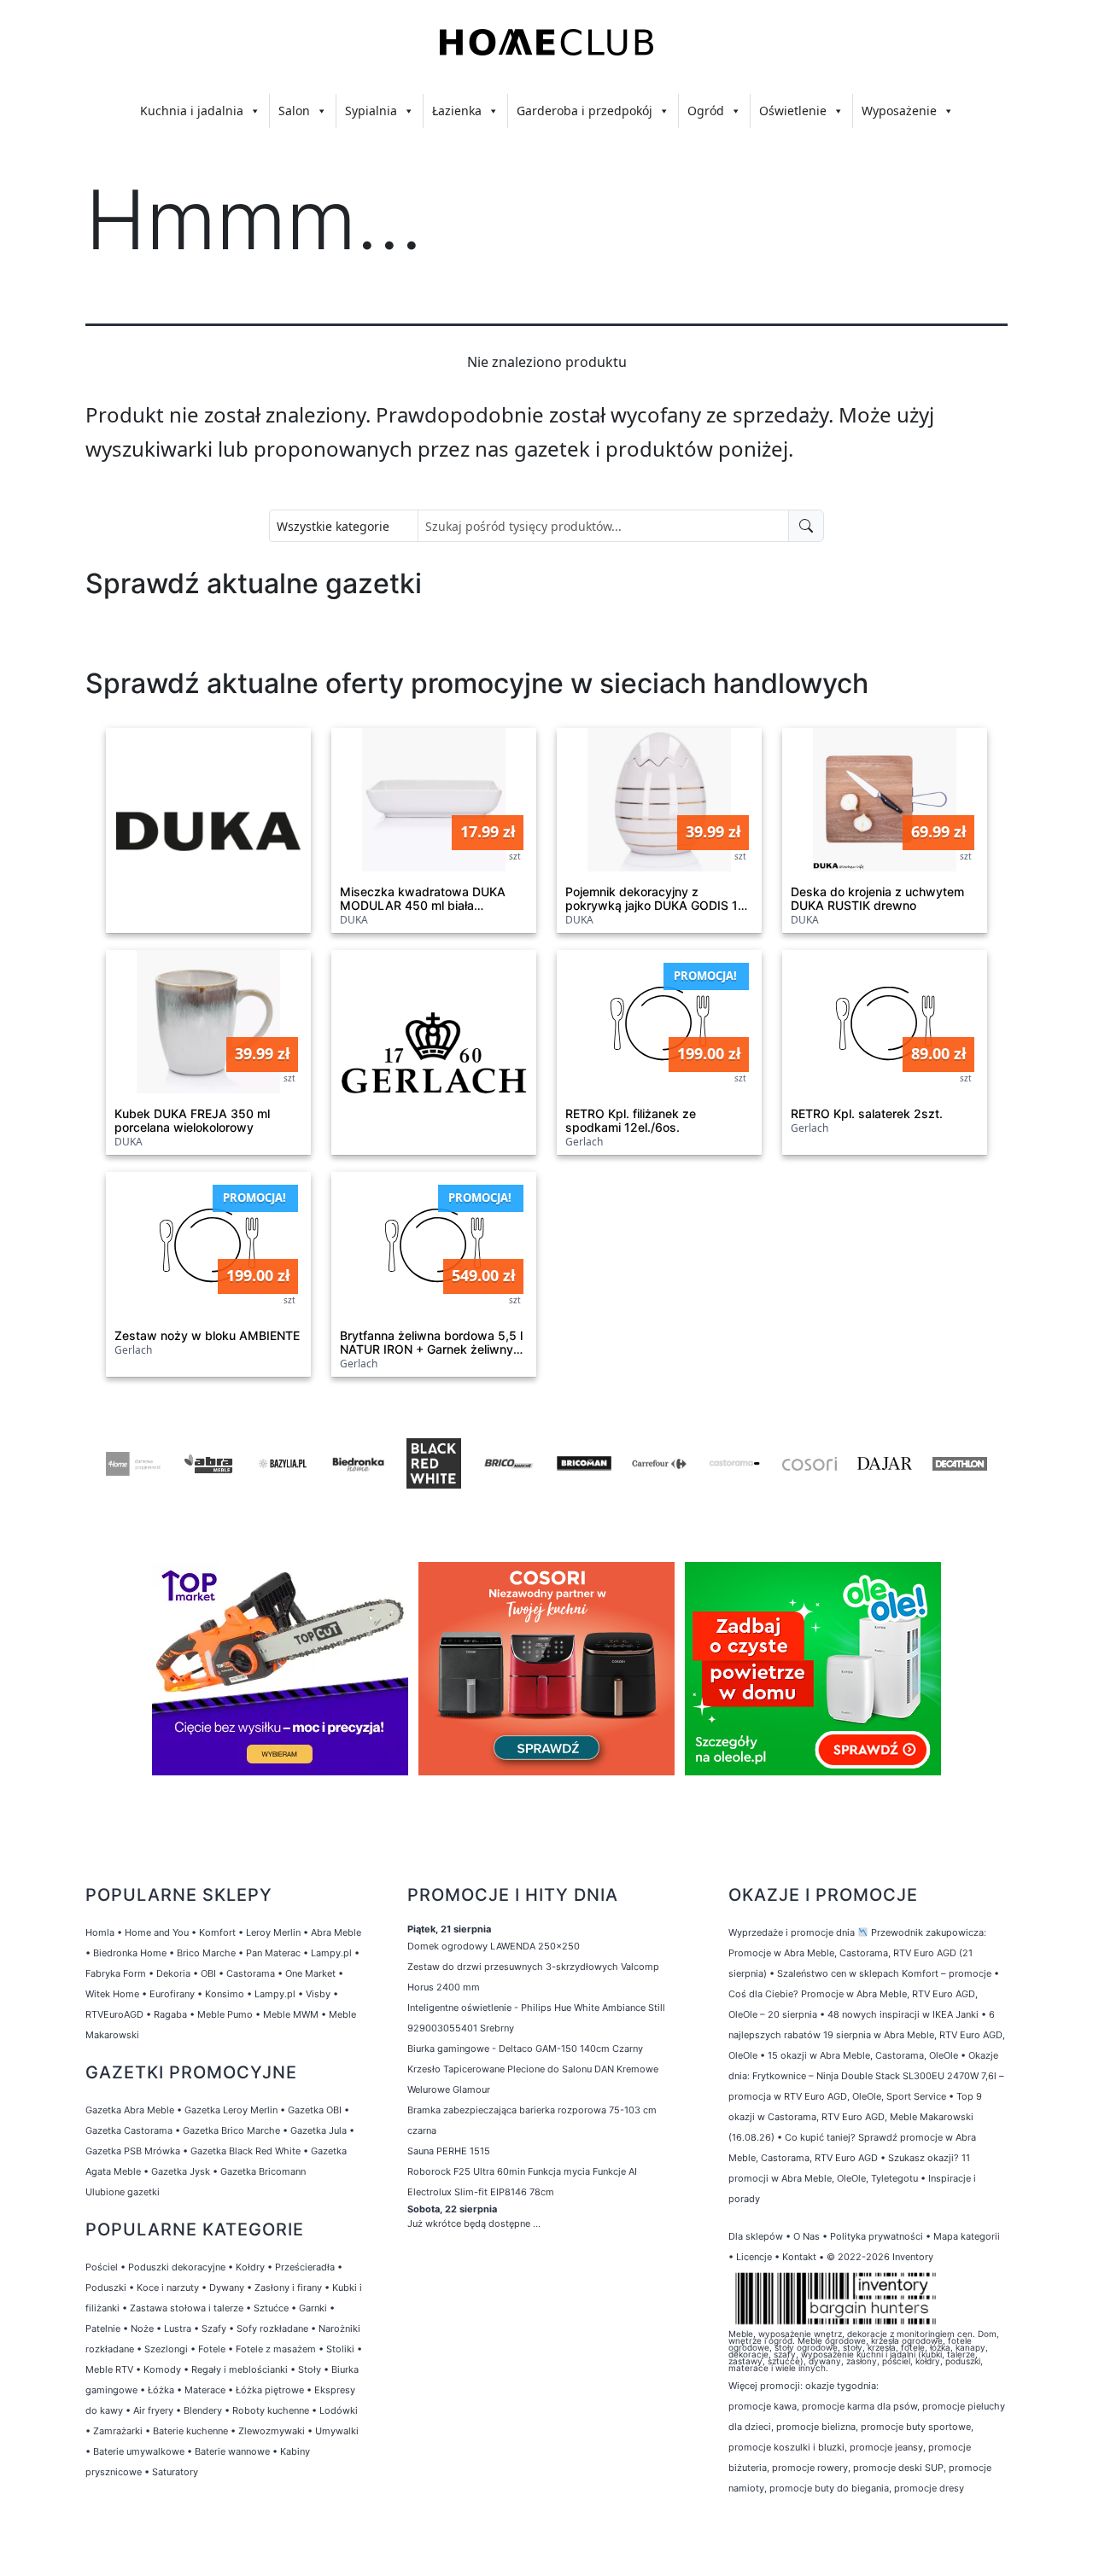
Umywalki (337, 2431)
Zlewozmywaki (272, 2431)
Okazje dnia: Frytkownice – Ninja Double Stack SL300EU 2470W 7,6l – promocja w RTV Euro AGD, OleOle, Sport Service (866, 2076)
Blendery (203, 2410)
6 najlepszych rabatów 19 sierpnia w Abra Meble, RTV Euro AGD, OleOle (867, 2035)
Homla (100, 1932)
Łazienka (457, 111)
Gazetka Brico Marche (231, 2130)
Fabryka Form (116, 1973)
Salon (294, 111)
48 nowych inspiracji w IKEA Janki (903, 2014)
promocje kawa (763, 2406)
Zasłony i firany (288, 2288)
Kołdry (250, 2267)
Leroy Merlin (273, 1932)
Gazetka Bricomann (263, 2171)
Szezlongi (166, 2349)
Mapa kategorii (967, 2236)
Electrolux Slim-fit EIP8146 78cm (481, 2192)
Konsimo (225, 1994)
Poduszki (106, 2288)
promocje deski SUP (898, 2468)
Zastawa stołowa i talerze (187, 2308)
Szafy (214, 2328)
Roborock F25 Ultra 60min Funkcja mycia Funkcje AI (522, 2171)
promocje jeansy (886, 2447)
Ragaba (170, 2014)
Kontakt (799, 2257)
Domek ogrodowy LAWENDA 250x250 (494, 1946)
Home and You (157, 1932)
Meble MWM (291, 2014)
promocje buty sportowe (916, 2427)
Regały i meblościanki (240, 2369)
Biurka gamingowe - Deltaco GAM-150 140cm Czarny (525, 2049)
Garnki (313, 2308)
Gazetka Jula (319, 2130)
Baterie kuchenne (190, 2431)
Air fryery (153, 2410)
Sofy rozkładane (272, 2328)
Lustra (178, 2328)
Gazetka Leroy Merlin (231, 2110)
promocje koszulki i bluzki (786, 2447)
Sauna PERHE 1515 (449, 2151)
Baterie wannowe (232, 2451)
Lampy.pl (331, 1953)
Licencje (755, 2257)
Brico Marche (206, 1953)
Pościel (102, 2267)
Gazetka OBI (315, 2110)
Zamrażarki (118, 2431)
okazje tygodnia (841, 2386)
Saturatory (175, 2472)
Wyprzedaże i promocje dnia (792, 1932)
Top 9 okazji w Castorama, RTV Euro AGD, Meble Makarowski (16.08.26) (855, 2117)
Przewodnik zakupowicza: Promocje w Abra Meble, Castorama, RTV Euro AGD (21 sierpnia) (857, 1953)
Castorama (251, 1973)
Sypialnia (371, 111)
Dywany (227, 2288)
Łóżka (161, 2390)
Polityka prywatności (877, 2236)
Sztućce (271, 2308)
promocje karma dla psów (859, 2406)
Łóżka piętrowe (270, 2390)
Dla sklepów (756, 2236)
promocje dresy (929, 2488)
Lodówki (339, 2410)
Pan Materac (273, 1953)
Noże (142, 2328)
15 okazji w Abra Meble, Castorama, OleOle (863, 2055)
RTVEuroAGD (114, 2014)
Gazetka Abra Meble (130, 2110)
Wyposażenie (899, 111)
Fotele (212, 2349)
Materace (205, 2390)
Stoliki (340, 2349)
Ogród (706, 111)
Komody (162, 2369)
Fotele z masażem (276, 2349)
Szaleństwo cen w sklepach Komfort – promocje (884, 1973)
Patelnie (103, 2328)
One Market (310, 1973)
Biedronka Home (130, 1953)
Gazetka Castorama (129, 2130)
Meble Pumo (225, 2014)
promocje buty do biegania (829, 2488)
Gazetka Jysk (181, 2171)
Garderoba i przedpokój (584, 111)
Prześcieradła (305, 2267)
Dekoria (173, 1973)
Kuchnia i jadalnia (192, 111)
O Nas (807, 2236)
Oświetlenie (793, 111)
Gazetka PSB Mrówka (133, 2151)
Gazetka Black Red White (245, 2151)
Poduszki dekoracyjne (177, 2267)
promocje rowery (810, 2468)
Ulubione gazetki (123, 2192)
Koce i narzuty (168, 2288)
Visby (318, 1994)
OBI (208, 1973)
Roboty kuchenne (271, 2410)
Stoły (310, 2369)
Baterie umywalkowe (139, 2451)
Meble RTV (109, 2369)
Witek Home (112, 1994)
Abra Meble (336, 1932)
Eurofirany (172, 1994)
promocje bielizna (816, 2427)
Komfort (217, 1932)
